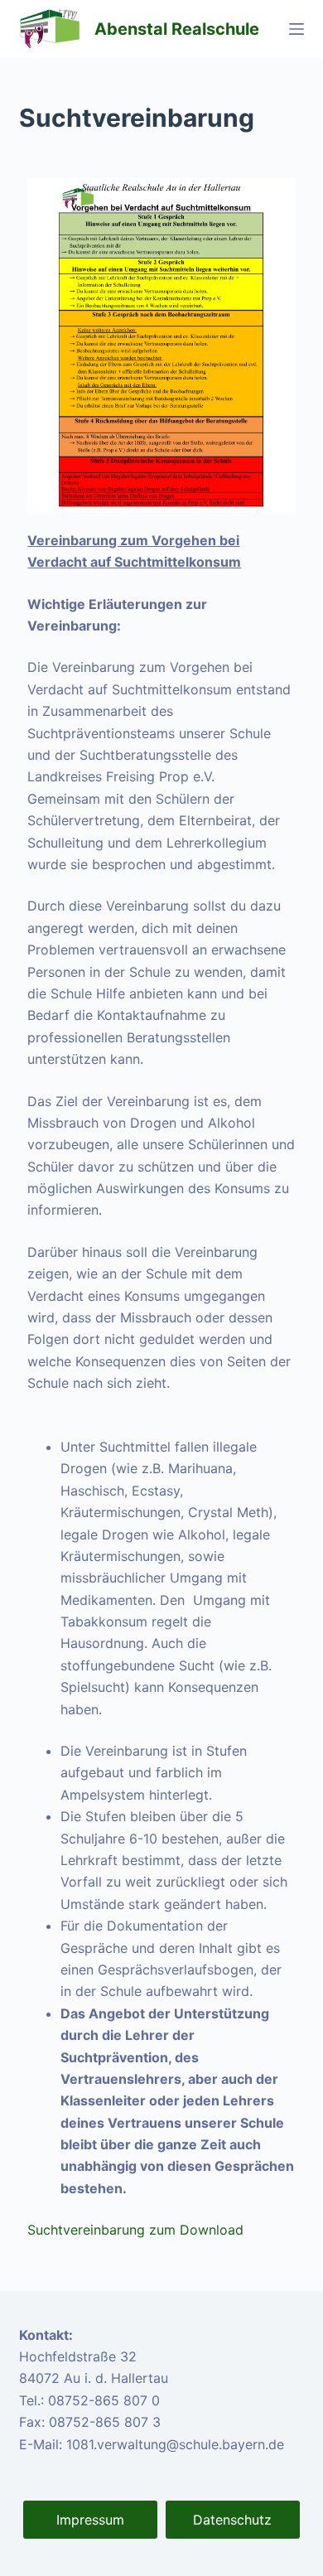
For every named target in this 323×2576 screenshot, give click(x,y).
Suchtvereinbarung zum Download (135, 2230)
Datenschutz (232, 2520)
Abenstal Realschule (177, 29)
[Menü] (296, 29)
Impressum (90, 2520)
